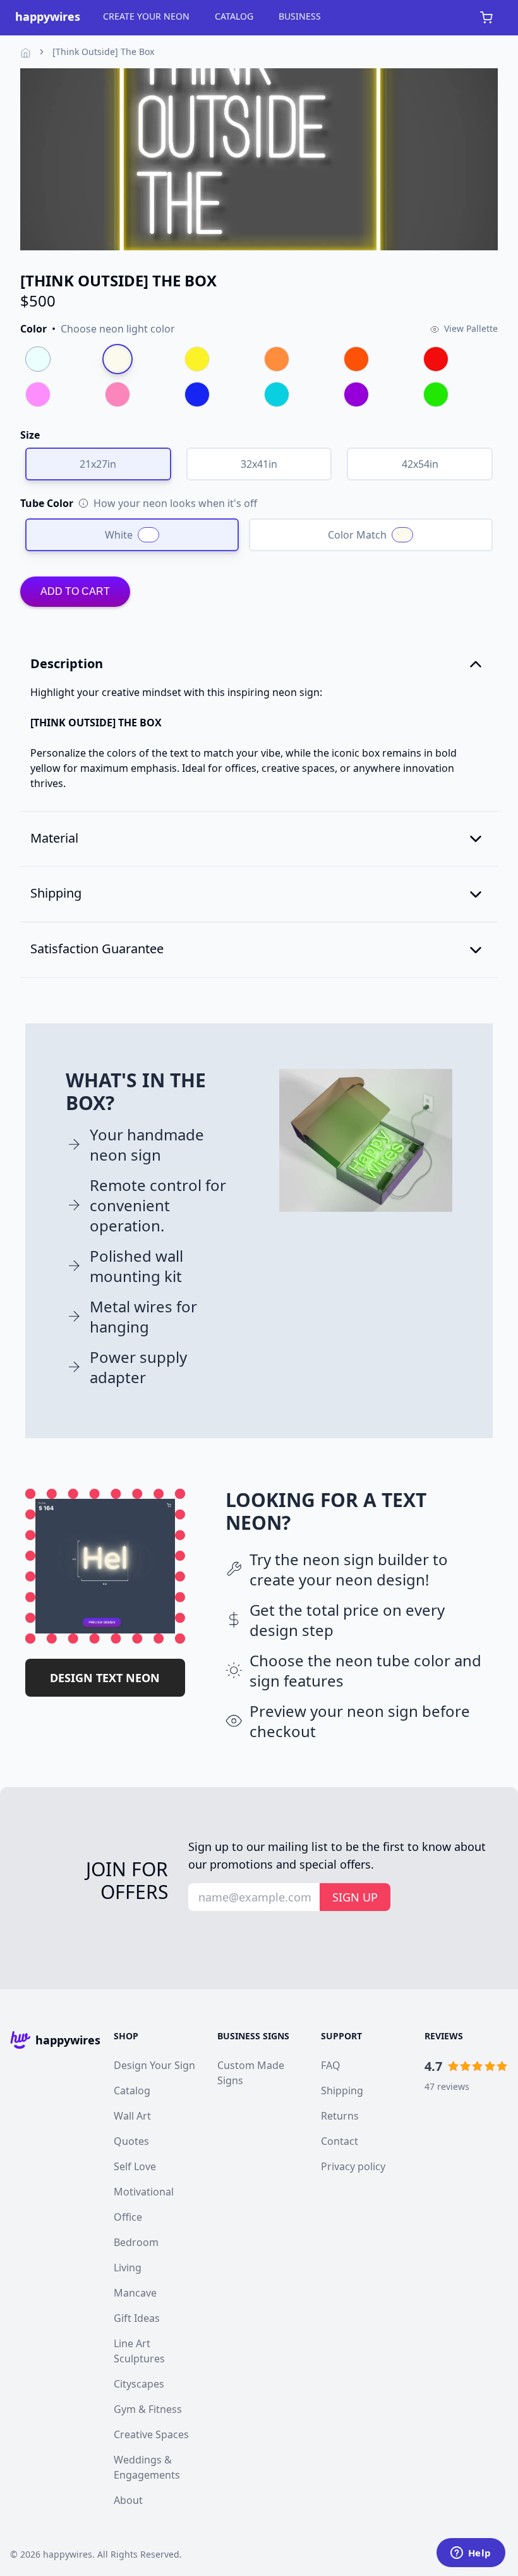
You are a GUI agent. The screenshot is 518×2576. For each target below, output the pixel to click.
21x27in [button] (98, 464)
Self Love (135, 2166)
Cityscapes (139, 2384)
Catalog (132, 2091)
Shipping (342, 2091)
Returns (340, 2116)
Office (128, 2217)
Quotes (131, 2141)
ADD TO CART (75, 591)
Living (128, 2268)
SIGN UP (355, 1897)
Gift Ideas (137, 2318)
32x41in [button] (259, 464)
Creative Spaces (151, 2434)
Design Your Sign (154, 2065)
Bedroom (136, 2242)
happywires (68, 2554)
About (128, 2500)
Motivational (144, 2192)
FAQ (331, 2065)
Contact (340, 2141)
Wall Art (132, 2116)
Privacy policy (353, 2166)
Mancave (135, 2293)
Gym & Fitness (148, 2409)
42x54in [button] (420, 464)
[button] (98, 329)
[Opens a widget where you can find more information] (471, 2554)
